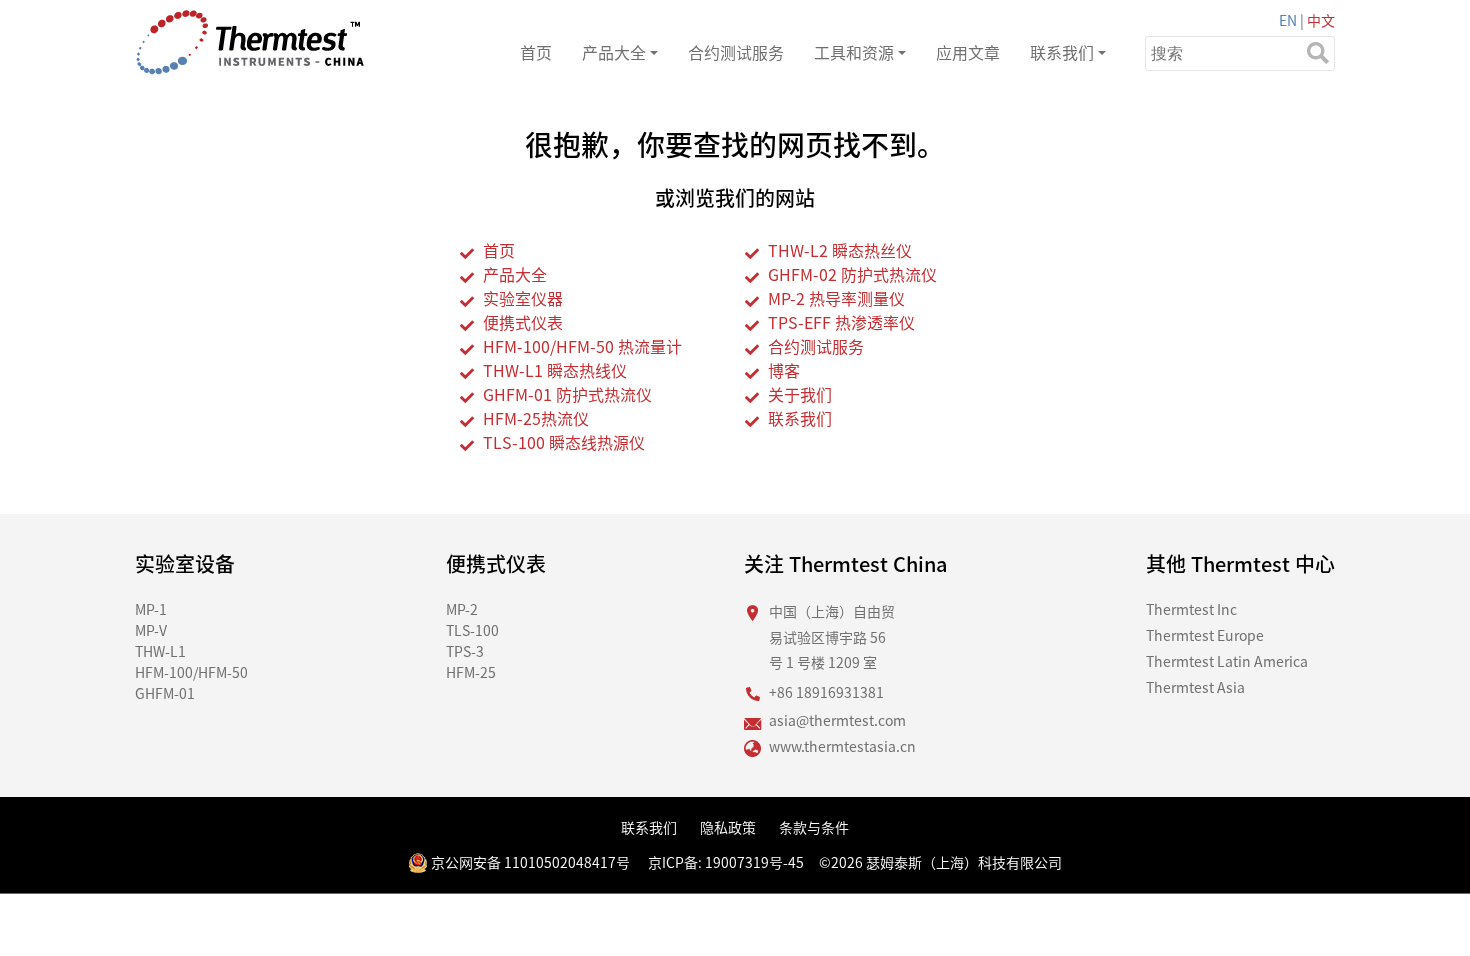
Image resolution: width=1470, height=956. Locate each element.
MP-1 (151, 609)
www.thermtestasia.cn (842, 746)
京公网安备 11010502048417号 (529, 862)
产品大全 (614, 52)
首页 (536, 52)
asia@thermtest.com (837, 720)
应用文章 (968, 52)
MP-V (151, 630)
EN (1288, 20)
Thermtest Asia (1195, 687)
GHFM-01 (165, 693)
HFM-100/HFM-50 (191, 672)
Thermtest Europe (1205, 635)
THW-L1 (160, 651)
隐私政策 (728, 827)
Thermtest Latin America (1227, 661)
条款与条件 (814, 827)
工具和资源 (854, 52)
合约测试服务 (736, 52)
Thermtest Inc (1191, 609)
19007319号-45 (754, 862)
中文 (1321, 20)
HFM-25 (471, 672)
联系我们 (1062, 52)
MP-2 (462, 609)
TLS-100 (472, 630)
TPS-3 (465, 651)
